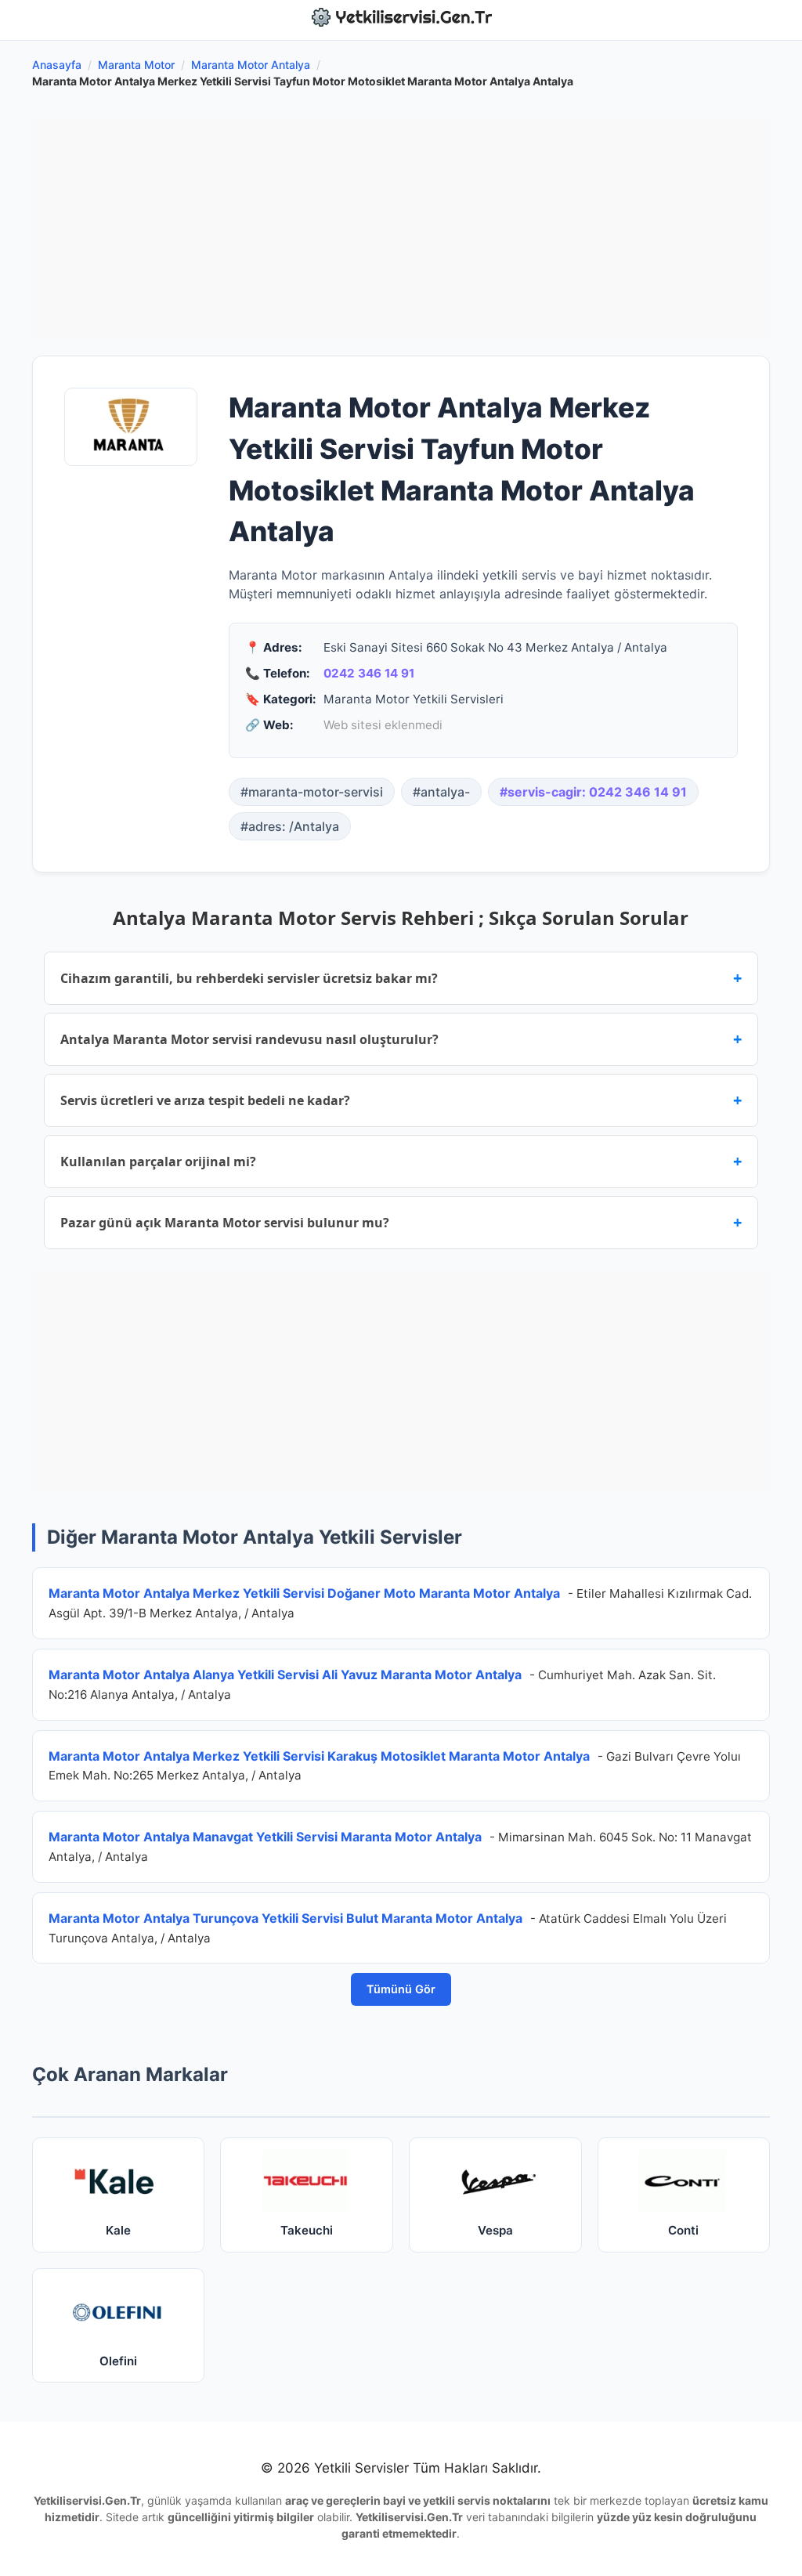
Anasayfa (57, 65)
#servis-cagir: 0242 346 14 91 (593, 792)
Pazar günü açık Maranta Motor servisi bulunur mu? (401, 1222)
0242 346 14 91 (369, 673)
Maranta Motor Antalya (251, 65)
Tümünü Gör (401, 1989)
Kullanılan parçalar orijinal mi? (401, 1161)
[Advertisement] (401, 230)
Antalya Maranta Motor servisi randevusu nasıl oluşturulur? (401, 1039)
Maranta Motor (136, 65)
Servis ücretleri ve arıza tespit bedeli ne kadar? (401, 1100)
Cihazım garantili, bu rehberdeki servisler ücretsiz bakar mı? (401, 978)
